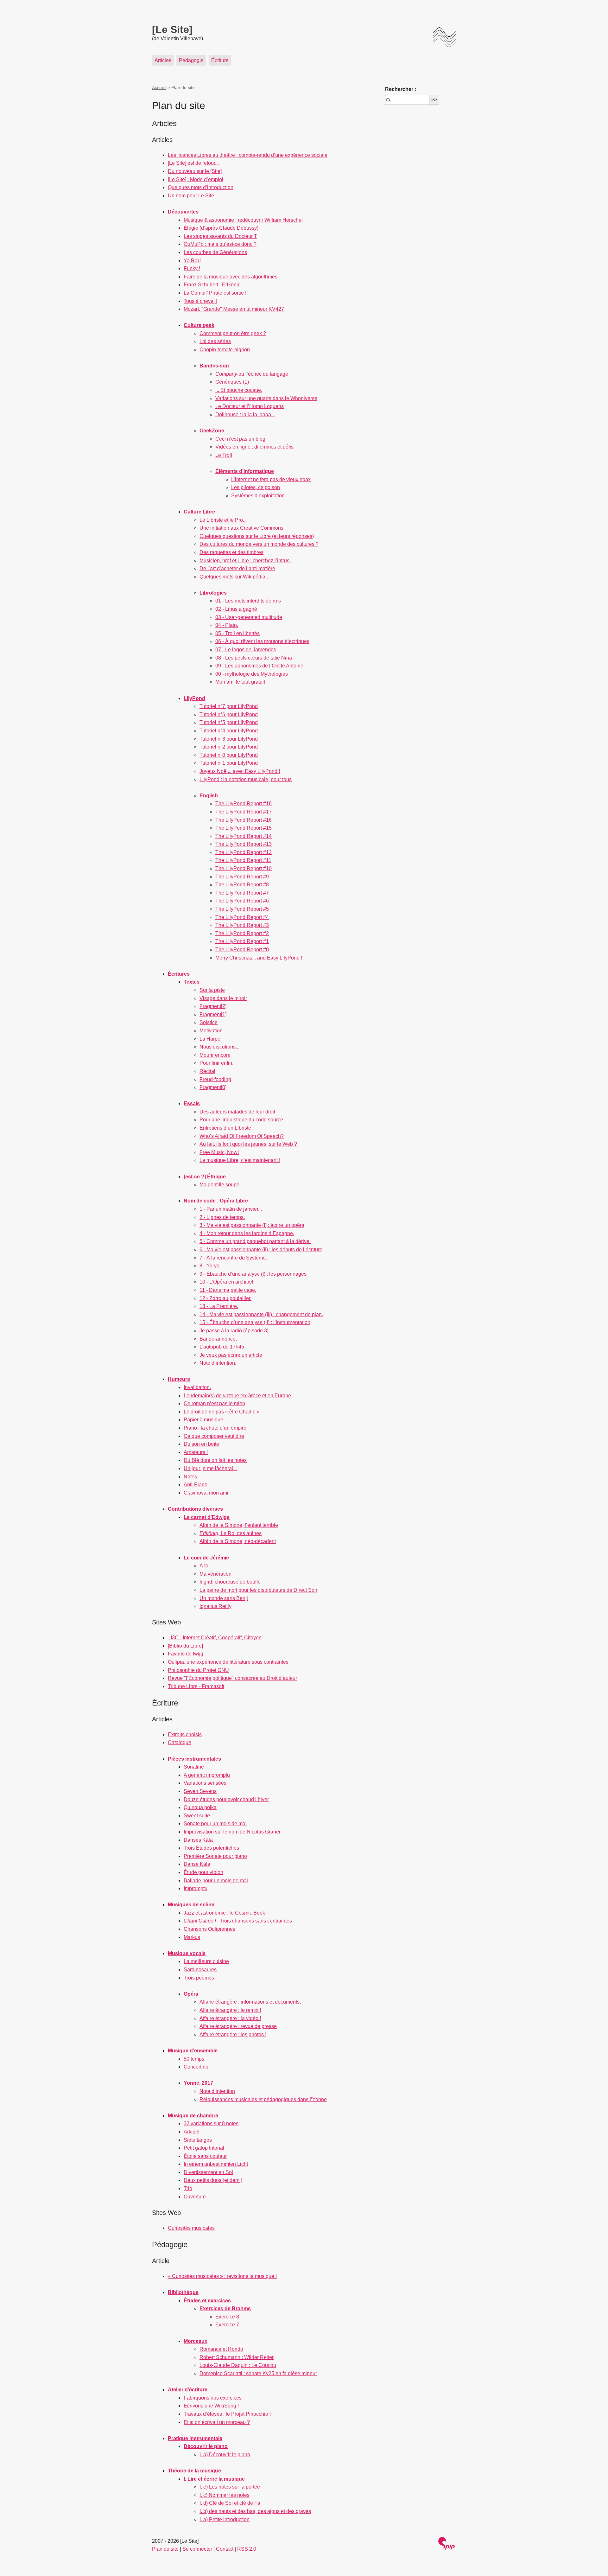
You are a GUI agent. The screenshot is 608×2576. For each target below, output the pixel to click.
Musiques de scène (191, 1905)
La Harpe (210, 1039)
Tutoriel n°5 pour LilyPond (229, 722)
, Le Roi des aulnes (231, 1533)
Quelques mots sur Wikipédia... (234, 577)
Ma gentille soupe (219, 1185)
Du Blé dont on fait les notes (215, 1460)
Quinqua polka (200, 1807)
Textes (192, 982)
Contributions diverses (195, 1509)
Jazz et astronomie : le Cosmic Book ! (226, 1913)
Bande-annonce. (218, 1339)
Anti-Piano (196, 1485)
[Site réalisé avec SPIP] (446, 2544)
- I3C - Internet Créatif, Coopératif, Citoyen (215, 1638)
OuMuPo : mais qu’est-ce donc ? (220, 244)
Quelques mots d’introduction (201, 187)
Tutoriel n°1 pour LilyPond (229, 763)
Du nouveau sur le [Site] (195, 171)
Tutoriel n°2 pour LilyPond (229, 747)
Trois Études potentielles (211, 1848)
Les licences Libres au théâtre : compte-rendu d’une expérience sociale (248, 155)
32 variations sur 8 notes (211, 2123)
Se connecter (197, 2549)
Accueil (159, 87)
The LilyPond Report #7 (242, 893)
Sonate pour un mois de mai (215, 1824)
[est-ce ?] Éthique (205, 1177)
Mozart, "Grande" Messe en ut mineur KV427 (234, 309)
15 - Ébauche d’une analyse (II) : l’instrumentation (255, 1322)
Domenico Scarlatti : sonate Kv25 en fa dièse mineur (258, 2373)
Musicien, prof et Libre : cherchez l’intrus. (245, 561)
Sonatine (194, 1767)
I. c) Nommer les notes (225, 2495)
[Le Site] (172, 29)
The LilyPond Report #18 (244, 803)
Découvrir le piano (206, 2446)
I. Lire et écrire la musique (214, 2479)
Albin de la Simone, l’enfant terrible (239, 1525)
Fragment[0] (213, 1087)
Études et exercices (207, 2301)
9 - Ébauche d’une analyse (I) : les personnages (253, 1274)
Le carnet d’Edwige (207, 1517)
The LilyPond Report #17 (244, 812)
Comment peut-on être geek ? (233, 333)
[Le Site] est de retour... (193, 163)
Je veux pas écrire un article (231, 1355)
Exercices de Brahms (225, 2308)
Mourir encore (215, 1055)
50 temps (194, 2059)
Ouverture (195, 2197)
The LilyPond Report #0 (242, 950)
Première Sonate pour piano (215, 1856)
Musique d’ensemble (193, 2051)
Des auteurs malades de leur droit (237, 1112)
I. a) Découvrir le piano (225, 2455)
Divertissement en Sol (208, 2172)
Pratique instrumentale (195, 2438)
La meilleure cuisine (206, 1961)
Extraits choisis (185, 1734)
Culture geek (199, 325)
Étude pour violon (203, 1872)
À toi (205, 1566)
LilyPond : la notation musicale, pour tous (246, 779)
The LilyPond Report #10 (244, 868)
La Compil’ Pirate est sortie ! (215, 293)
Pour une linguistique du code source (241, 1120)
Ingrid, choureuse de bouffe (230, 1582)
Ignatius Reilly (215, 1606)
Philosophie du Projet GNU (198, 1670)
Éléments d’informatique (245, 471)
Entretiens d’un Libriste (225, 1128)
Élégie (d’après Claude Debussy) (221, 228)
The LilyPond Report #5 (242, 909)
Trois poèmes (199, 1978)
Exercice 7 (227, 2325)
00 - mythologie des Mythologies (252, 674)
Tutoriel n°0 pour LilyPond (229, 755)
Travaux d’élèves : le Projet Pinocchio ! (227, 2414)
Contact (225, 2549)
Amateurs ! (196, 1452)
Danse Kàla (197, 1864)
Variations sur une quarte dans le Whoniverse (266, 398)
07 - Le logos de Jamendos (246, 650)
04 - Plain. (227, 625)
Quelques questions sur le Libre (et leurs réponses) (257, 536)
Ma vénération (215, 1574)
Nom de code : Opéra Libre (216, 1201)
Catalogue (180, 1742)
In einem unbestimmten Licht (216, 2164)
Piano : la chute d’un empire (215, 1428)
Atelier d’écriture (188, 2390)
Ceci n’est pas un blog (240, 439)
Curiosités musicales (191, 2228)
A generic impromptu (207, 1775)
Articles (163, 60)
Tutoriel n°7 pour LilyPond (229, 706)
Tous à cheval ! (200, 301)
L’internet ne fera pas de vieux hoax (271, 479)
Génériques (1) (232, 382)
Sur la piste (212, 990)
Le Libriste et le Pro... (223, 520)
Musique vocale (187, 1953)
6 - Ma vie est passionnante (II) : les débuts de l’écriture (261, 1250)
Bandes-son (214, 366)
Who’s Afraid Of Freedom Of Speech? (242, 1136)
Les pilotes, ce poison (256, 487)
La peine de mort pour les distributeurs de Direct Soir (258, 1590)
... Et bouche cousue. (239, 390)
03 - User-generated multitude (249, 617)
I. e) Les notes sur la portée (230, 2487)
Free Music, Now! (219, 1152)
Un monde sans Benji (224, 1598)
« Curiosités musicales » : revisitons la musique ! (222, 2276)
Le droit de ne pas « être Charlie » (222, 1412)
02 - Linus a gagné (236, 609)
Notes (190, 1477)
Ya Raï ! (193, 261)
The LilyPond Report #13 (244, 844)
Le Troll (224, 455)
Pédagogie (191, 60)
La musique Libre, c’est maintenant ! (240, 1160)
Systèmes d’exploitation (258, 496)
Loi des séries (215, 341)
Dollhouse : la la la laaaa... (245, 414)
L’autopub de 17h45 (222, 1347)
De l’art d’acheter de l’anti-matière (237, 568)
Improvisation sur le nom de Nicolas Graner (232, 1832)
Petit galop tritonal (204, 2148)
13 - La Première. (219, 1306)
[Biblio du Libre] (185, 1646)
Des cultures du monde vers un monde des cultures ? (259, 544)
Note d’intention (217, 2091)
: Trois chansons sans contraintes (238, 1921)
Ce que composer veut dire (214, 1436)
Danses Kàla (198, 1840)
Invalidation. (197, 1387)
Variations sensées (205, 1783)
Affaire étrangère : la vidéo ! (230, 2018)
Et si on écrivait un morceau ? (217, 2422)
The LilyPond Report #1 (242, 941)
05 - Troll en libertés (237, 633)
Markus (192, 1937)
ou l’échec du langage (252, 374)
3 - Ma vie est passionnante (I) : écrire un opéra (252, 1225)
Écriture (220, 60)
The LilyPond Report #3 (242, 925)
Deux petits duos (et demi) (213, 2180)
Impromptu (196, 1888)
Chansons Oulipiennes (209, 1929)
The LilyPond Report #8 (242, 885)
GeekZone (212, 431)
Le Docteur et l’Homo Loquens (250, 406)
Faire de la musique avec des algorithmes (231, 277)
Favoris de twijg (186, 1654)
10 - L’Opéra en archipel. (227, 1282)
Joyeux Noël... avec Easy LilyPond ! (240, 771)
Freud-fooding (215, 1079)
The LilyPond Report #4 (242, 917)
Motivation (211, 1031)
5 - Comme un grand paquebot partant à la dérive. (255, 1241)
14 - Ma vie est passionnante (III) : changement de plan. (261, 1314)
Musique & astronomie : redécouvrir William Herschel (243, 220)
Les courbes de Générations (215, 252)
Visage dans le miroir (223, 998)
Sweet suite (197, 1816)
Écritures (179, 974)
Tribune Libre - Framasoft (196, 1686)
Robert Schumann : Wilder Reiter (237, 2357)
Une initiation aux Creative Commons (241, 528)
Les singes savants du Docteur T (220, 236)
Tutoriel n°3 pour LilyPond (229, 739)
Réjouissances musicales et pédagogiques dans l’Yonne (263, 2099)
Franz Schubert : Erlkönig (212, 285)
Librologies (213, 593)
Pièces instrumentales (194, 1759)
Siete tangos (198, 2140)
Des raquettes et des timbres (231, 552)
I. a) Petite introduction (225, 2519)
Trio (188, 2188)
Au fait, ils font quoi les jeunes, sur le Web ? (248, 1144)
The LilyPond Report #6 (242, 901)
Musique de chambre (193, 2116)
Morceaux (196, 2341)
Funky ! (192, 268)
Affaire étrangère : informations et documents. (250, 2002)
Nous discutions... (219, 1047)
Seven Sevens (200, 1791)
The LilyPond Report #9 (242, 877)
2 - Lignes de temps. (222, 1217)
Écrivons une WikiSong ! (211, 2406)
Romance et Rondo (221, 2349)
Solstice (209, 1022)
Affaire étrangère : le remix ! (230, 2010)
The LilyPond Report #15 (244, 828)
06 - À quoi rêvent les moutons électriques (262, 641)
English (209, 796)
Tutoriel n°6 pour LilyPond (229, 714)
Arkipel (192, 2132)
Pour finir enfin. (216, 1063)
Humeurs (179, 1379)
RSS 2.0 (247, 2549)
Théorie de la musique (194, 2471)
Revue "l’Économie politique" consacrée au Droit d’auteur (232, 1678)
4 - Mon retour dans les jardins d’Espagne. (247, 1233)
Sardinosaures (200, 1970)
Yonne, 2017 (198, 2083)
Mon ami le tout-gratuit (240, 682)
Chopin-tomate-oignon (225, 350)
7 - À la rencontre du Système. (233, 1258)
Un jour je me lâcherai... (210, 1468)
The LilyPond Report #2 (242, 933)
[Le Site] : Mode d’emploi (196, 179)
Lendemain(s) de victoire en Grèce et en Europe (237, 1396)
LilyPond (194, 698)
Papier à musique (203, 1420)
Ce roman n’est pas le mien (214, 1403)
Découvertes (183, 212)
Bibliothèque (183, 2292)
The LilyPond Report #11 (243, 860)
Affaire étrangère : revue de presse (238, 2026)
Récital (207, 1071)
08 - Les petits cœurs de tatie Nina (254, 658)
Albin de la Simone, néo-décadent (238, 1541)
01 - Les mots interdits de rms (248, 601)
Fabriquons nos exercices (213, 2398)
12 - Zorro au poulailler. (225, 1298)
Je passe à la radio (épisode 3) (234, 1331)
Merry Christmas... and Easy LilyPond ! (259, 958)
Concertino (196, 2067)
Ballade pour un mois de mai (216, 1881)
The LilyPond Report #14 (244, 836)
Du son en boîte (201, 1444)
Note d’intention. (218, 1363)
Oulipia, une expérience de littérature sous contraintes (228, 1662)
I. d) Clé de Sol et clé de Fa (230, 2503)
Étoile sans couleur (205, 2156)
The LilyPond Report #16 (244, 820)
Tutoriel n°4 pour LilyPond (229, 731)
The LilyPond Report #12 (244, 852)
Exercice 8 (227, 2317)
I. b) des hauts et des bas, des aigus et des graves (255, 2511)
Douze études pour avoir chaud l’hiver (226, 1799)
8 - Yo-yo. (210, 1266)
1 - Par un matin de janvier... (231, 1209)
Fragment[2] (213, 1006)
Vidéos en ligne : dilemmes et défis (254, 447)
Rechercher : (401, 89)
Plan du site (165, 2549)
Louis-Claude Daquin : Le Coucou (238, 2365)
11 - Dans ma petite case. (228, 1290)
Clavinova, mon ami (206, 1493)
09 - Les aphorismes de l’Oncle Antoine (259, 666)
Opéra (191, 1994)
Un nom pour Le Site (191, 196)
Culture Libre (199, 512)
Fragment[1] (213, 1014)
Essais (192, 1103)
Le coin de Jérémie (206, 1558)
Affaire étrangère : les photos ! (233, 2034)
